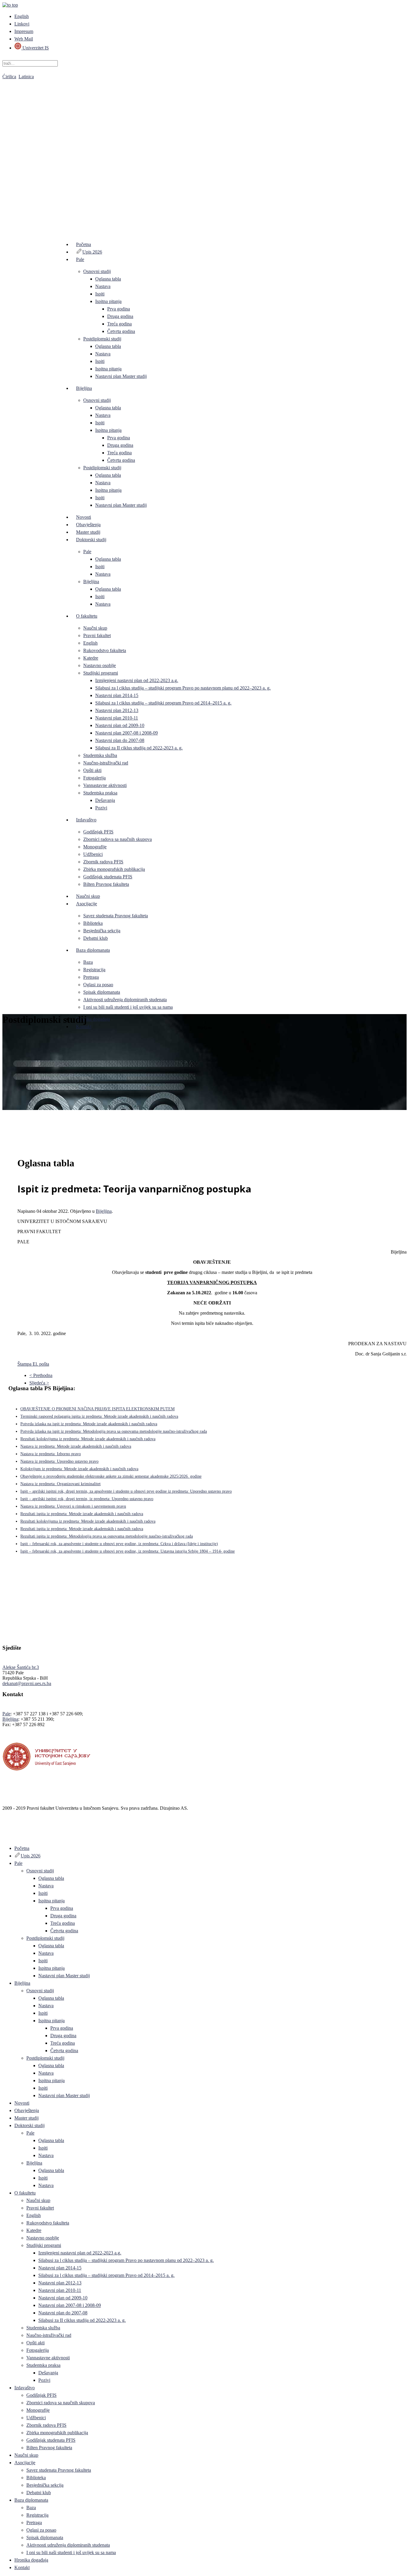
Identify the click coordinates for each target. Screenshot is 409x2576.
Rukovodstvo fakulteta (105, 650)
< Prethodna (41, 1375)
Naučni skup (95, 628)
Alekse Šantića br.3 (21, 1667)
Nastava (103, 286)
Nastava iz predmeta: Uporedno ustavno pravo (59, 1461)
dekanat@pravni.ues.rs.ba (27, 1683)
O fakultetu (87, 616)
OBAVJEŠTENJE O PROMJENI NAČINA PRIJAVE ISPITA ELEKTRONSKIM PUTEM (97, 1409)
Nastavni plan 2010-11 (117, 718)
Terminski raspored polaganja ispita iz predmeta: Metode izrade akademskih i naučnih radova (99, 1416)
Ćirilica (9, 77)
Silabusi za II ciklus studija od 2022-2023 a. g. (139, 748)
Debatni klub (96, 938)
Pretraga (91, 977)
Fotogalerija (94, 778)
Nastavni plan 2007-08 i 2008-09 (127, 733)
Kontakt (84, 1027)
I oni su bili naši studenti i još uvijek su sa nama (128, 1007)
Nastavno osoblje (100, 665)
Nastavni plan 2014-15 (117, 695)
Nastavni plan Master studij (121, 376)
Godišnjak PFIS (98, 832)
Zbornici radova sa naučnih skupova (118, 839)
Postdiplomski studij (102, 339)
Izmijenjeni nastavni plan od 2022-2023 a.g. (137, 680)
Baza (88, 962)
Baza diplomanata (93, 950)
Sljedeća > (39, 1383)
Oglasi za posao (98, 985)
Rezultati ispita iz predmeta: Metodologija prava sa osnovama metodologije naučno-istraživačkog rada (107, 1536)
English (22, 16)
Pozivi (101, 808)
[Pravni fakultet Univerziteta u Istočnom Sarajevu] (205, 150)
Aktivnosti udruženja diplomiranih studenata (125, 1000)
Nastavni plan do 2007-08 (120, 740)
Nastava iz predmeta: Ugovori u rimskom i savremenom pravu (73, 1506)
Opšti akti (92, 770)
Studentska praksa (100, 793)
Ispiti (100, 294)
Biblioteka (93, 923)
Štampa (25, 1364)
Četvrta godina (121, 331)
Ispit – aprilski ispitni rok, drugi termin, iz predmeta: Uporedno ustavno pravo (87, 1499)
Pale (80, 259)
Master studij (88, 532)
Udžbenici (93, 854)
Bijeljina (84, 388)
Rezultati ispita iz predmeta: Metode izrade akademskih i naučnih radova (82, 1514)
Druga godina (120, 316)
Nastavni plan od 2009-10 (120, 725)
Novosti (84, 517)
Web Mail (24, 39)
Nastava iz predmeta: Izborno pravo (51, 1454)
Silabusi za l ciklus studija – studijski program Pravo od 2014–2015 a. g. (163, 703)
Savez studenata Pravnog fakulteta (116, 916)
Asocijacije (87, 904)
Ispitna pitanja (108, 301)
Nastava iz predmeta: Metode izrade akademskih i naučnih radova (76, 1446)
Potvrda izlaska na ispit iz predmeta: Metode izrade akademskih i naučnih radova (89, 1424)
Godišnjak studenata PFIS (108, 877)
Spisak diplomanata (102, 992)
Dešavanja (105, 800)
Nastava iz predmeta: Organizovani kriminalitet (60, 1484)
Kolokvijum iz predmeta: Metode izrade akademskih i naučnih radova (79, 1469)
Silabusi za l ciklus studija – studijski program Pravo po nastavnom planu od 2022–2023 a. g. (183, 688)
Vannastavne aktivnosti (105, 785)
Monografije (95, 847)
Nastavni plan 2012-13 (117, 710)
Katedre (91, 658)
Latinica (26, 77)
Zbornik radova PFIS (103, 862)
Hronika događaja (93, 1019)
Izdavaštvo (86, 820)
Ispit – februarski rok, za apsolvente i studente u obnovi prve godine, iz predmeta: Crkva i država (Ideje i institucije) (119, 1544)
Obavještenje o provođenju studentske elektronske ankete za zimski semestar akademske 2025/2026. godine (111, 1476)
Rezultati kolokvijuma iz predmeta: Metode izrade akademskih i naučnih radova (88, 1439)
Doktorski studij (91, 540)
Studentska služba (100, 755)
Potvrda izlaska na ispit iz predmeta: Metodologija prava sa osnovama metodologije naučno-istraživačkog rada (114, 1431)
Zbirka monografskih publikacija (114, 869)
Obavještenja (88, 525)
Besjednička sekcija (102, 931)
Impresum (24, 31)
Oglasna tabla (108, 279)
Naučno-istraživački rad (106, 763)
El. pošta (41, 1364)
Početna (84, 244)
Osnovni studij (97, 271)
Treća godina (119, 324)
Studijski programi (101, 673)
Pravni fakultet (97, 635)
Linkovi (22, 24)
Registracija (94, 970)
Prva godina (119, 309)
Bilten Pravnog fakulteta (106, 884)
